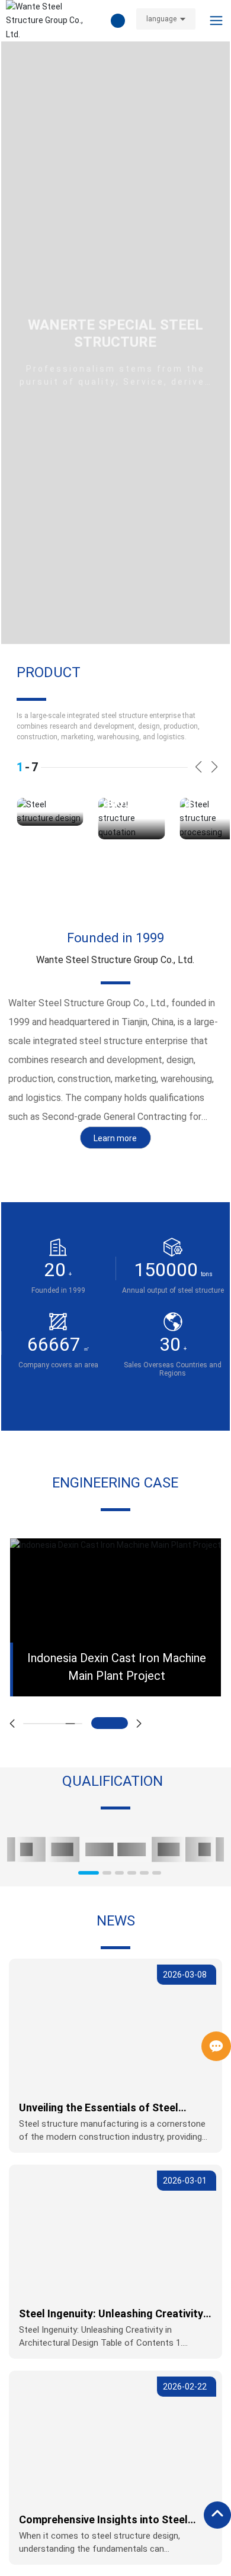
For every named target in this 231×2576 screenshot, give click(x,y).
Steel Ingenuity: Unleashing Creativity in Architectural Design (111, 2319)
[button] (199, 767)
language (161, 19)
